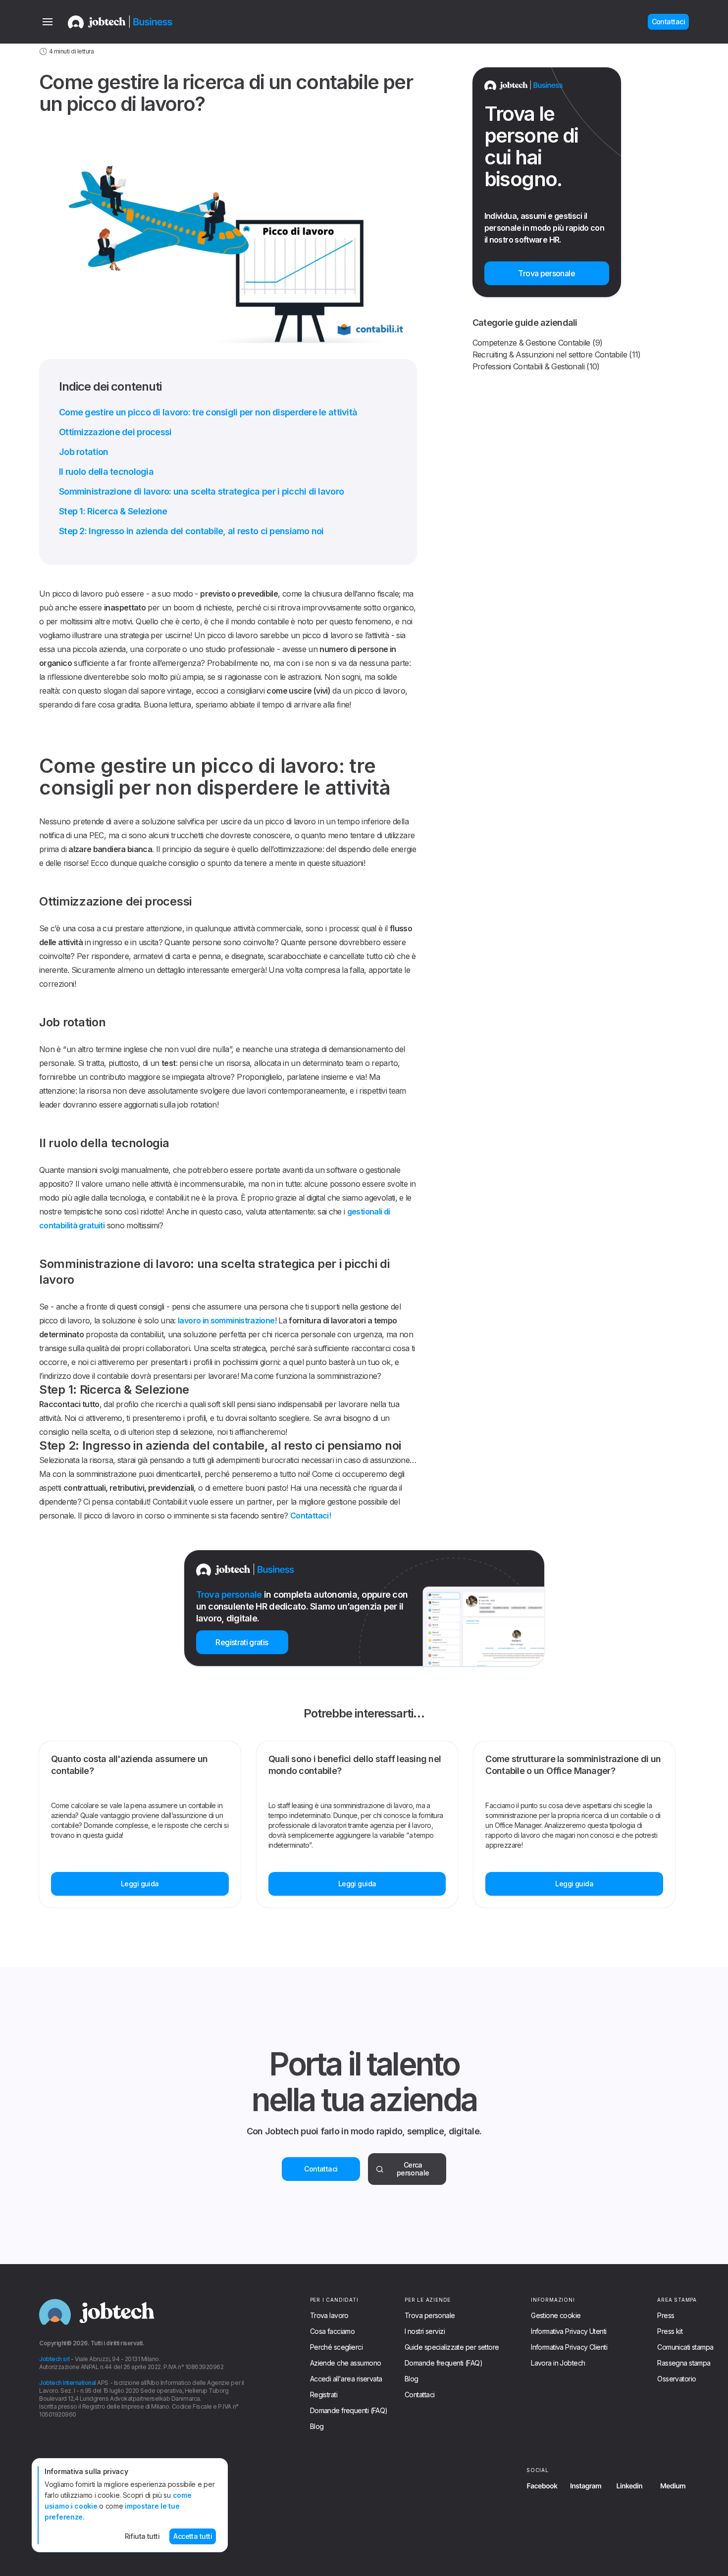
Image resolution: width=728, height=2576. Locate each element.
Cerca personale (413, 2169)
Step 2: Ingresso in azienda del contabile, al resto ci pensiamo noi (191, 531)
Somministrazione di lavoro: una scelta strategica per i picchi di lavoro (201, 491)
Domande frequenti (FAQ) (349, 2411)
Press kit (670, 2331)
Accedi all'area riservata (346, 2379)
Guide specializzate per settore (452, 2347)
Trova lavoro (329, 2316)
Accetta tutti (193, 2536)
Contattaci (321, 2169)
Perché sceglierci (336, 2347)
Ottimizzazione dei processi (115, 432)
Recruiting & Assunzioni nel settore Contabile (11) (557, 354)
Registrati (324, 2395)
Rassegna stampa (684, 2363)
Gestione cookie (556, 2316)
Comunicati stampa (685, 2347)
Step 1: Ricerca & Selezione (113, 511)
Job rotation (83, 452)
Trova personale (430, 2316)
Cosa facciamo (333, 2331)
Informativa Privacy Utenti (569, 2331)
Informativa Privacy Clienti (569, 2347)
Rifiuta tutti (142, 2536)
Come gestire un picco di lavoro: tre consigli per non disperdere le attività (208, 412)
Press (666, 2316)
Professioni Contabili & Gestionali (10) (536, 366)
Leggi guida (140, 1884)
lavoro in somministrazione (226, 1320)
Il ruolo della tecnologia (106, 472)
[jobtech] (133, 22)
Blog (317, 2426)
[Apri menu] (48, 22)
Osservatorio (676, 2379)
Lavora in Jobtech (558, 2363)
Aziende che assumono (346, 2363)
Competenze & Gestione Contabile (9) (538, 343)
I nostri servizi (425, 2331)
